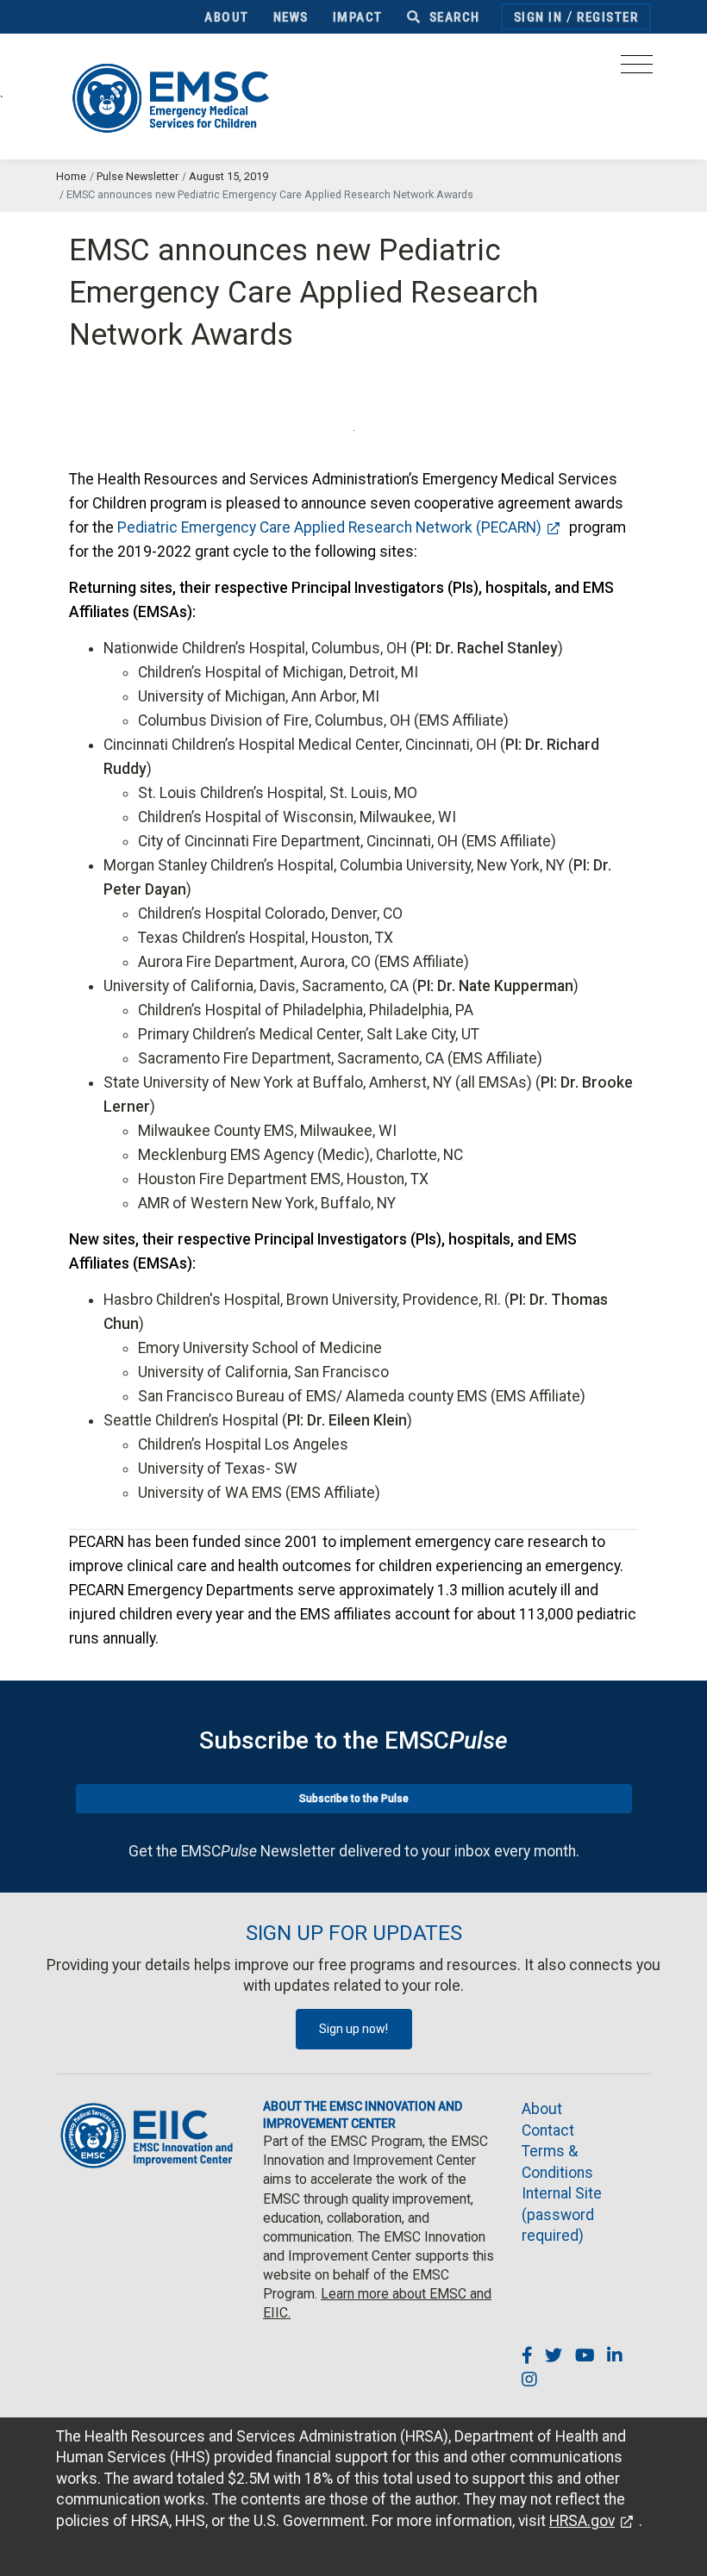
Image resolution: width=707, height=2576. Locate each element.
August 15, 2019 (228, 176)
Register (607, 17)
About (227, 17)
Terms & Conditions (557, 2162)
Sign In (538, 17)
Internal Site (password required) (562, 2214)
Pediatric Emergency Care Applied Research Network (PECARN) (329, 527)
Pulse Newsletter (138, 176)
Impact (358, 17)
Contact (548, 2130)
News (291, 17)
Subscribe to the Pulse (354, 1799)
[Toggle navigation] (637, 69)
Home (71, 176)
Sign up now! (353, 2029)
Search (453, 17)
